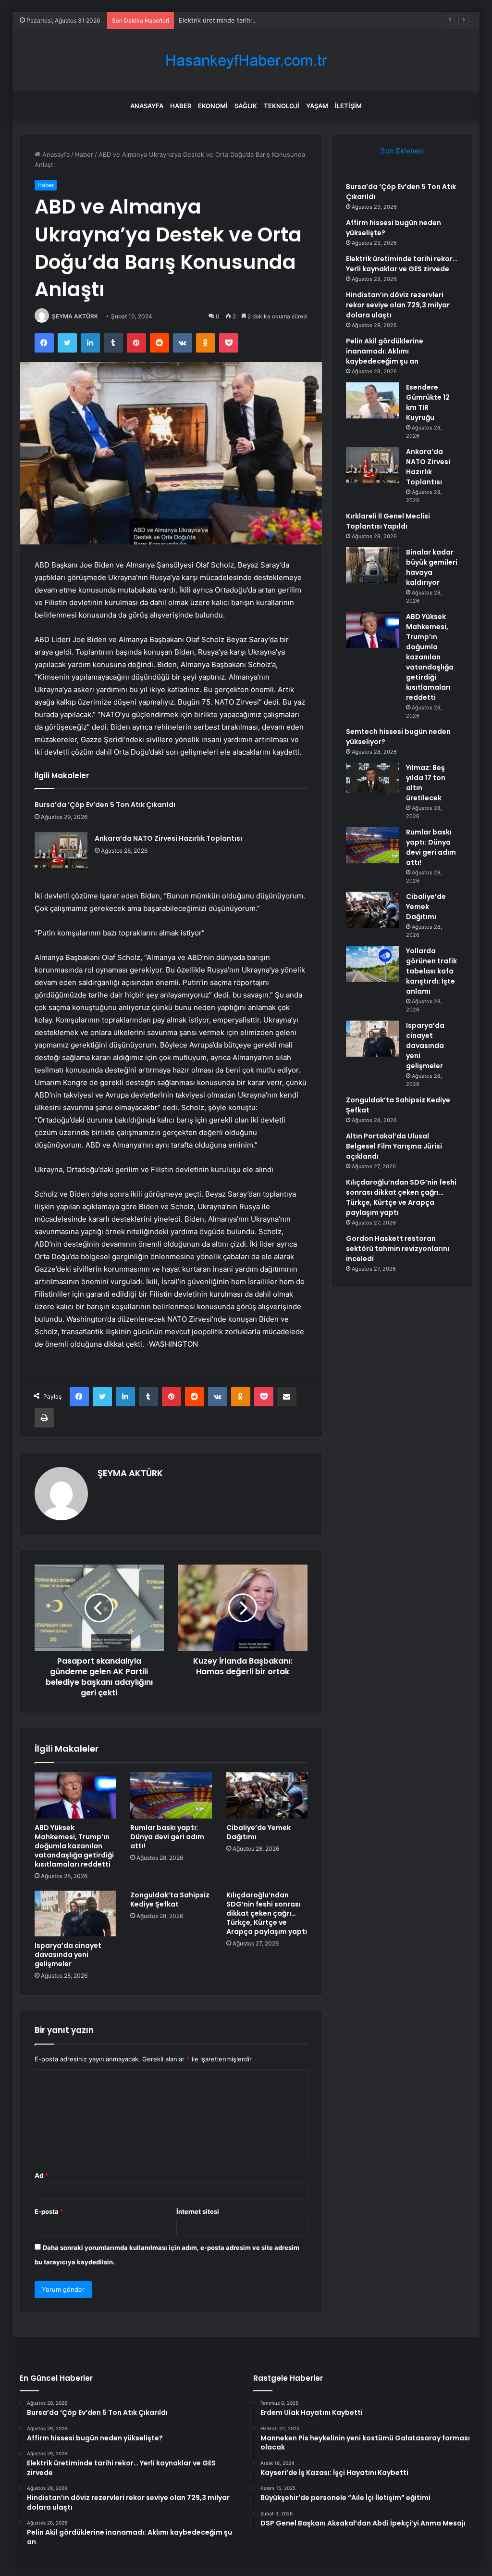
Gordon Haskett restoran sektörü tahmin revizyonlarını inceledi (398, 1249)
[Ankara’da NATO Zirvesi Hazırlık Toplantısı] (61, 850)
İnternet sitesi (198, 2211)
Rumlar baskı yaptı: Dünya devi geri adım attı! (167, 1837)
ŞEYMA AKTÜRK (75, 316)
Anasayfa (147, 106)
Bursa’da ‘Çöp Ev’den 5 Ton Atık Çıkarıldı (105, 805)
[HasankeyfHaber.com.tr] (246, 60)
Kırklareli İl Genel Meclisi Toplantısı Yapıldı (388, 521)
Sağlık (246, 106)
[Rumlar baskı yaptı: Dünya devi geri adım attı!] (171, 1795)
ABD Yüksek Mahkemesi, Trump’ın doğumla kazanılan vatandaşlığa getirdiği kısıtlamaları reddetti (74, 1846)
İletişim (348, 106)
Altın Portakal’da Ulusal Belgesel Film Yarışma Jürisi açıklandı (394, 1146)
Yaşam (317, 106)
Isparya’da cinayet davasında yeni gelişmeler (68, 1955)
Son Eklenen (402, 151)
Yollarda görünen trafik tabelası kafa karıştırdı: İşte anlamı (431, 971)
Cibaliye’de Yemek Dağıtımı (258, 1832)
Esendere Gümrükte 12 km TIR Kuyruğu (428, 402)
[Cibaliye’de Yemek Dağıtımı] (267, 1795)
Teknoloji (282, 106)
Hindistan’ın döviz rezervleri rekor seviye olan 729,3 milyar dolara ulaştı (398, 305)
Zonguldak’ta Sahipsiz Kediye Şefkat (170, 1900)
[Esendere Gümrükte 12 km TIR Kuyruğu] (372, 400)
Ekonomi (213, 106)
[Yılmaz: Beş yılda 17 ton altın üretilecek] (372, 778)
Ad (41, 2175)
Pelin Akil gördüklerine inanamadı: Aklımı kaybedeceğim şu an (385, 351)
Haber (181, 106)
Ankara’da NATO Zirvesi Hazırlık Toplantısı (168, 838)
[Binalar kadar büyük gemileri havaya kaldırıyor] (372, 565)
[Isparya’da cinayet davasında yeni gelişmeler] (75, 1914)
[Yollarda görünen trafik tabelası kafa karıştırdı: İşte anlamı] (372, 964)
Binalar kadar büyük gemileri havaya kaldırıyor (432, 567)
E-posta (49, 2211)
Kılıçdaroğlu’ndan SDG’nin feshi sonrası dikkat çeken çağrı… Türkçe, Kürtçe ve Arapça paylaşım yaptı (267, 1913)
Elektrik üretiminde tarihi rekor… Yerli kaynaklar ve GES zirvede (273, 20)
